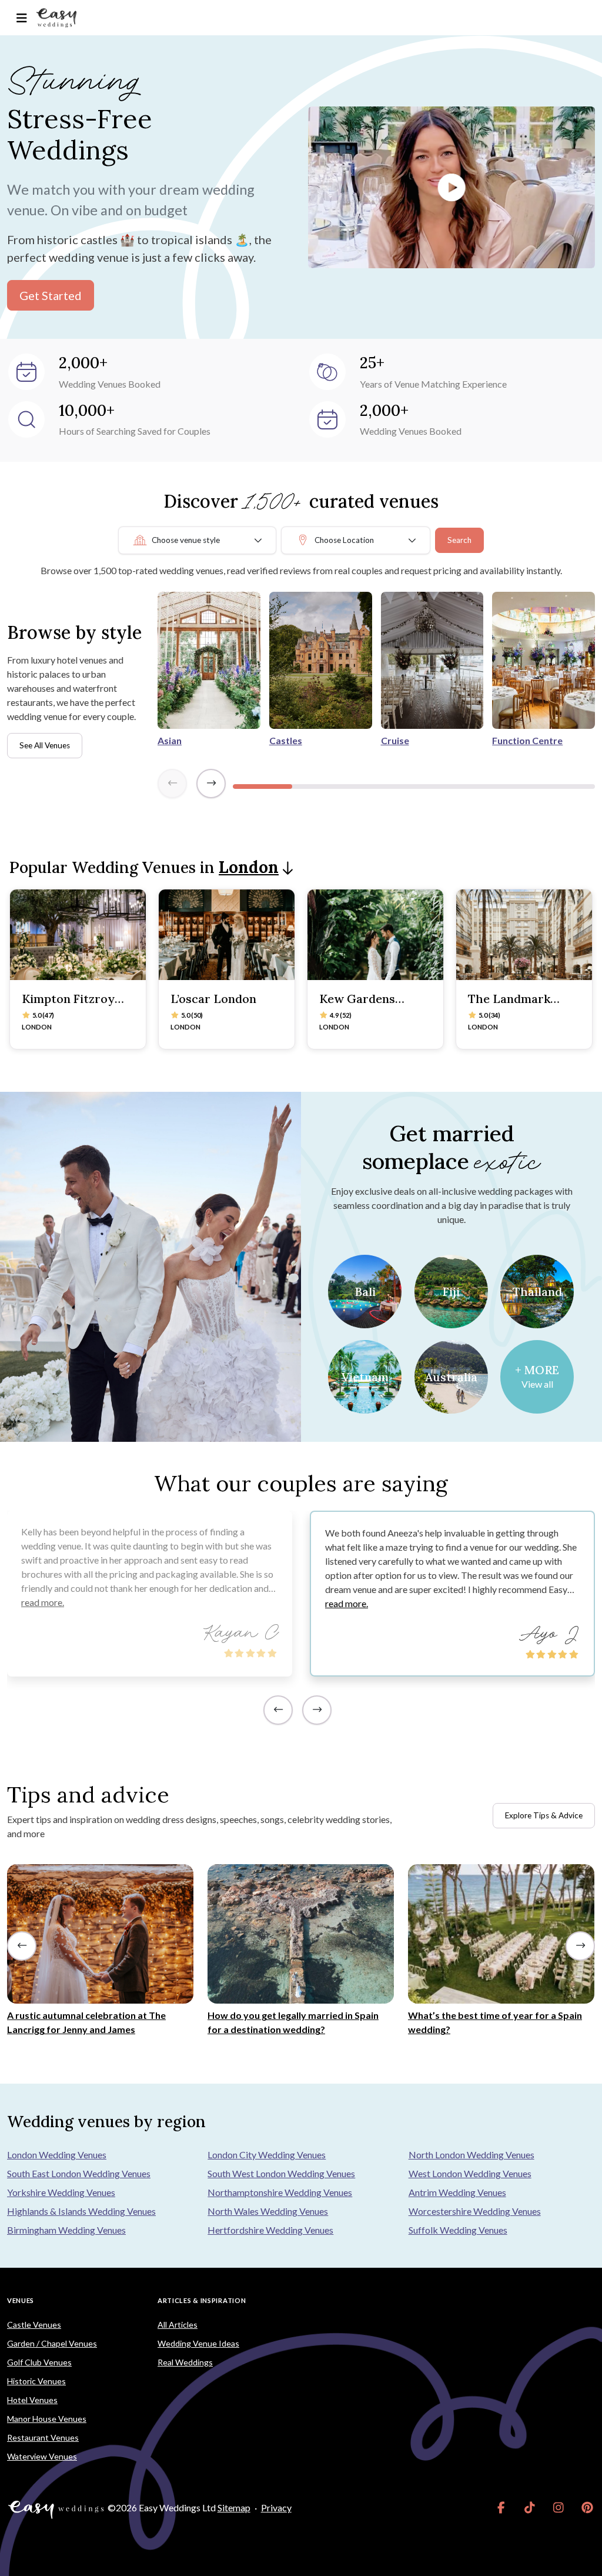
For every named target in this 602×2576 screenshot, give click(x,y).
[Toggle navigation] (21, 18)
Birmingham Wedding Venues (66, 2230)
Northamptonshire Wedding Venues (280, 2192)
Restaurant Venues (43, 2437)
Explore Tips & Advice (544, 1815)
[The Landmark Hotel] (524, 935)
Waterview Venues (42, 2456)
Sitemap (234, 2507)
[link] (501, 2508)
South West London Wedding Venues (281, 2173)
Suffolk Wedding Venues (458, 2230)
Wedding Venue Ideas (198, 2343)
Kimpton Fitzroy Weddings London (73, 1006)
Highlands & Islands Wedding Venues (81, 2211)
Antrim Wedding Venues (457, 2192)
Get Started (51, 295)
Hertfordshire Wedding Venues (270, 2230)
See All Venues (45, 745)
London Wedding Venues (57, 2155)
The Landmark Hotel (509, 1006)
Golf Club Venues (39, 2362)
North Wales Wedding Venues (268, 2211)
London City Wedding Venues (267, 2155)
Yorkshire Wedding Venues (61, 2192)
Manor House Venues (47, 2419)
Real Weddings (185, 2362)
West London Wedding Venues (470, 2173)
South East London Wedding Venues (79, 2173)
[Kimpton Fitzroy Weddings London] (78, 935)
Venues (21, 2300)
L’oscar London (213, 999)
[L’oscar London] (227, 935)
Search (459, 540)
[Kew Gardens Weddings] (375, 935)
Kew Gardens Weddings (357, 1006)
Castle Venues (34, 2325)
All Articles (178, 2325)
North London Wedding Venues (471, 2155)
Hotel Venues (32, 2400)
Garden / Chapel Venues (52, 2343)
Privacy (276, 2507)
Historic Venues (36, 2381)
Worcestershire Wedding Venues (475, 2211)
